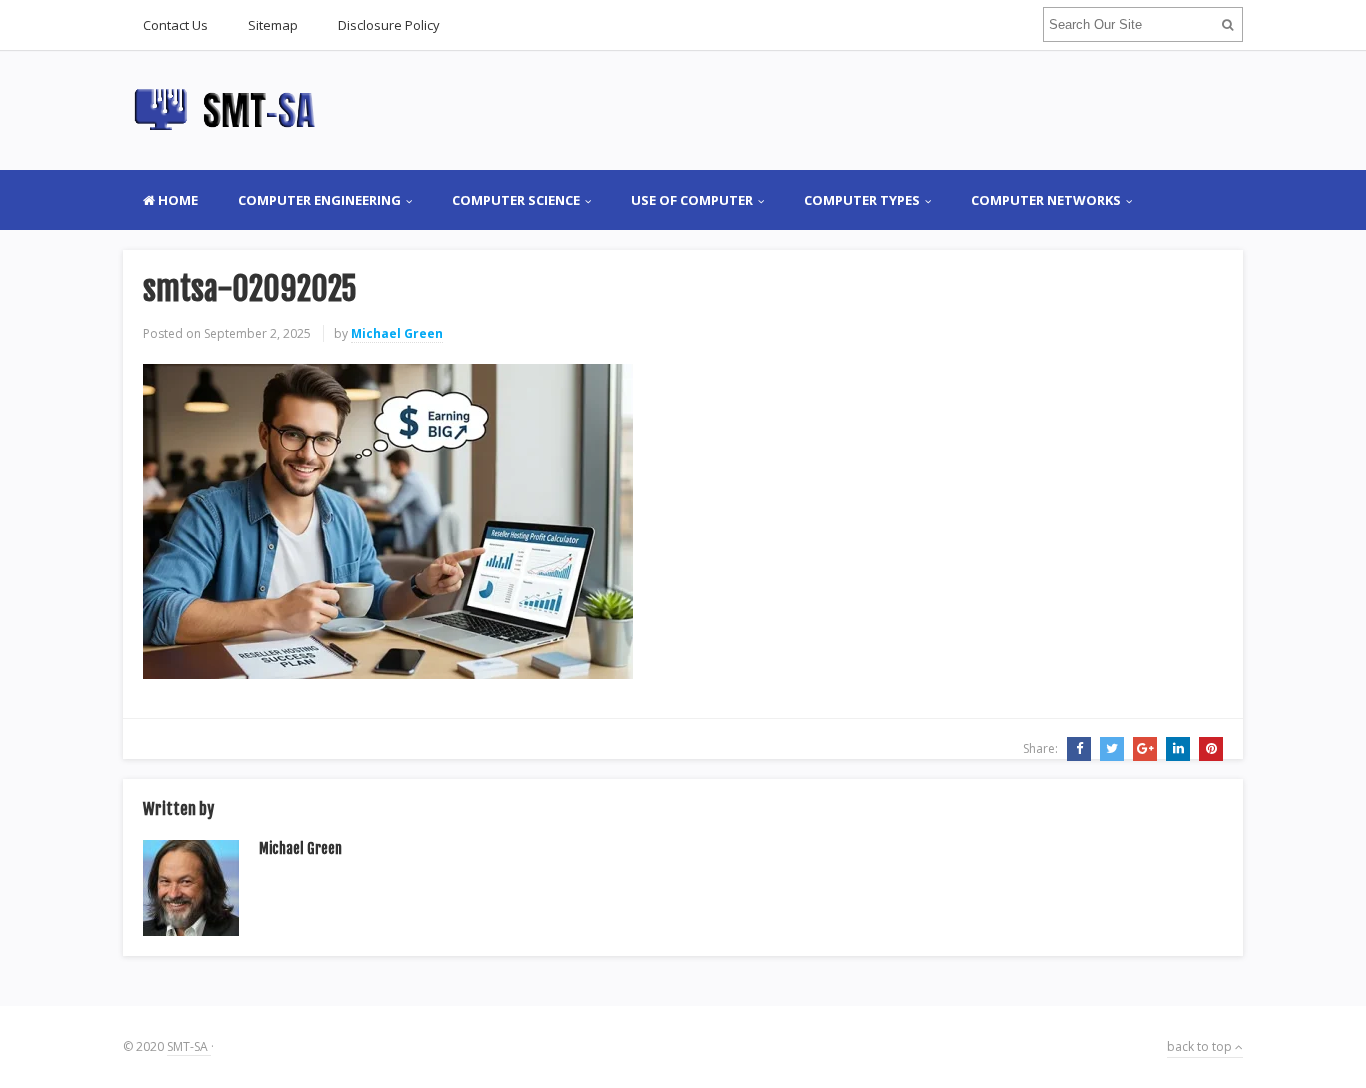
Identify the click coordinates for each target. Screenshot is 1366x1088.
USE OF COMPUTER (692, 200)
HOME (176, 200)
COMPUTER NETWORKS (1046, 200)
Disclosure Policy (389, 25)
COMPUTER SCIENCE (516, 200)
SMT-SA (189, 1046)
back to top (1201, 1046)
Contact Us (175, 25)
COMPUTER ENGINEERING (319, 200)
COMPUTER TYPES (862, 200)
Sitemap (273, 25)
